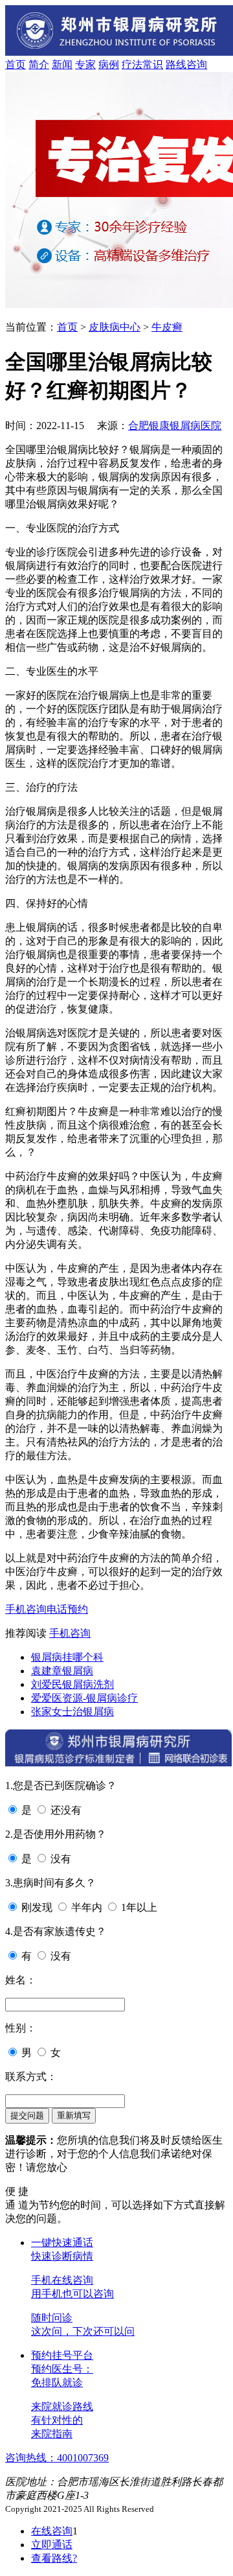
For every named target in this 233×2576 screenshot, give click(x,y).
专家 (85, 64)
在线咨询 (52, 2531)
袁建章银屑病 (62, 1671)
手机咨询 (26, 1609)
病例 (109, 64)
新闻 (62, 64)
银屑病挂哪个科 (67, 1657)
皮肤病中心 (115, 327)
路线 (176, 64)
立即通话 (52, 2545)
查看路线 (54, 2558)
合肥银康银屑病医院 (175, 426)
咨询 (197, 64)
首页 (16, 64)
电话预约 (67, 1609)
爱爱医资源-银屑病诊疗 (84, 1698)
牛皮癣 (167, 327)
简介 (39, 64)
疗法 (132, 64)
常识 (153, 64)
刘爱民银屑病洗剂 (72, 1684)
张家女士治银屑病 (72, 1712)
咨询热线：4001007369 (57, 2458)
